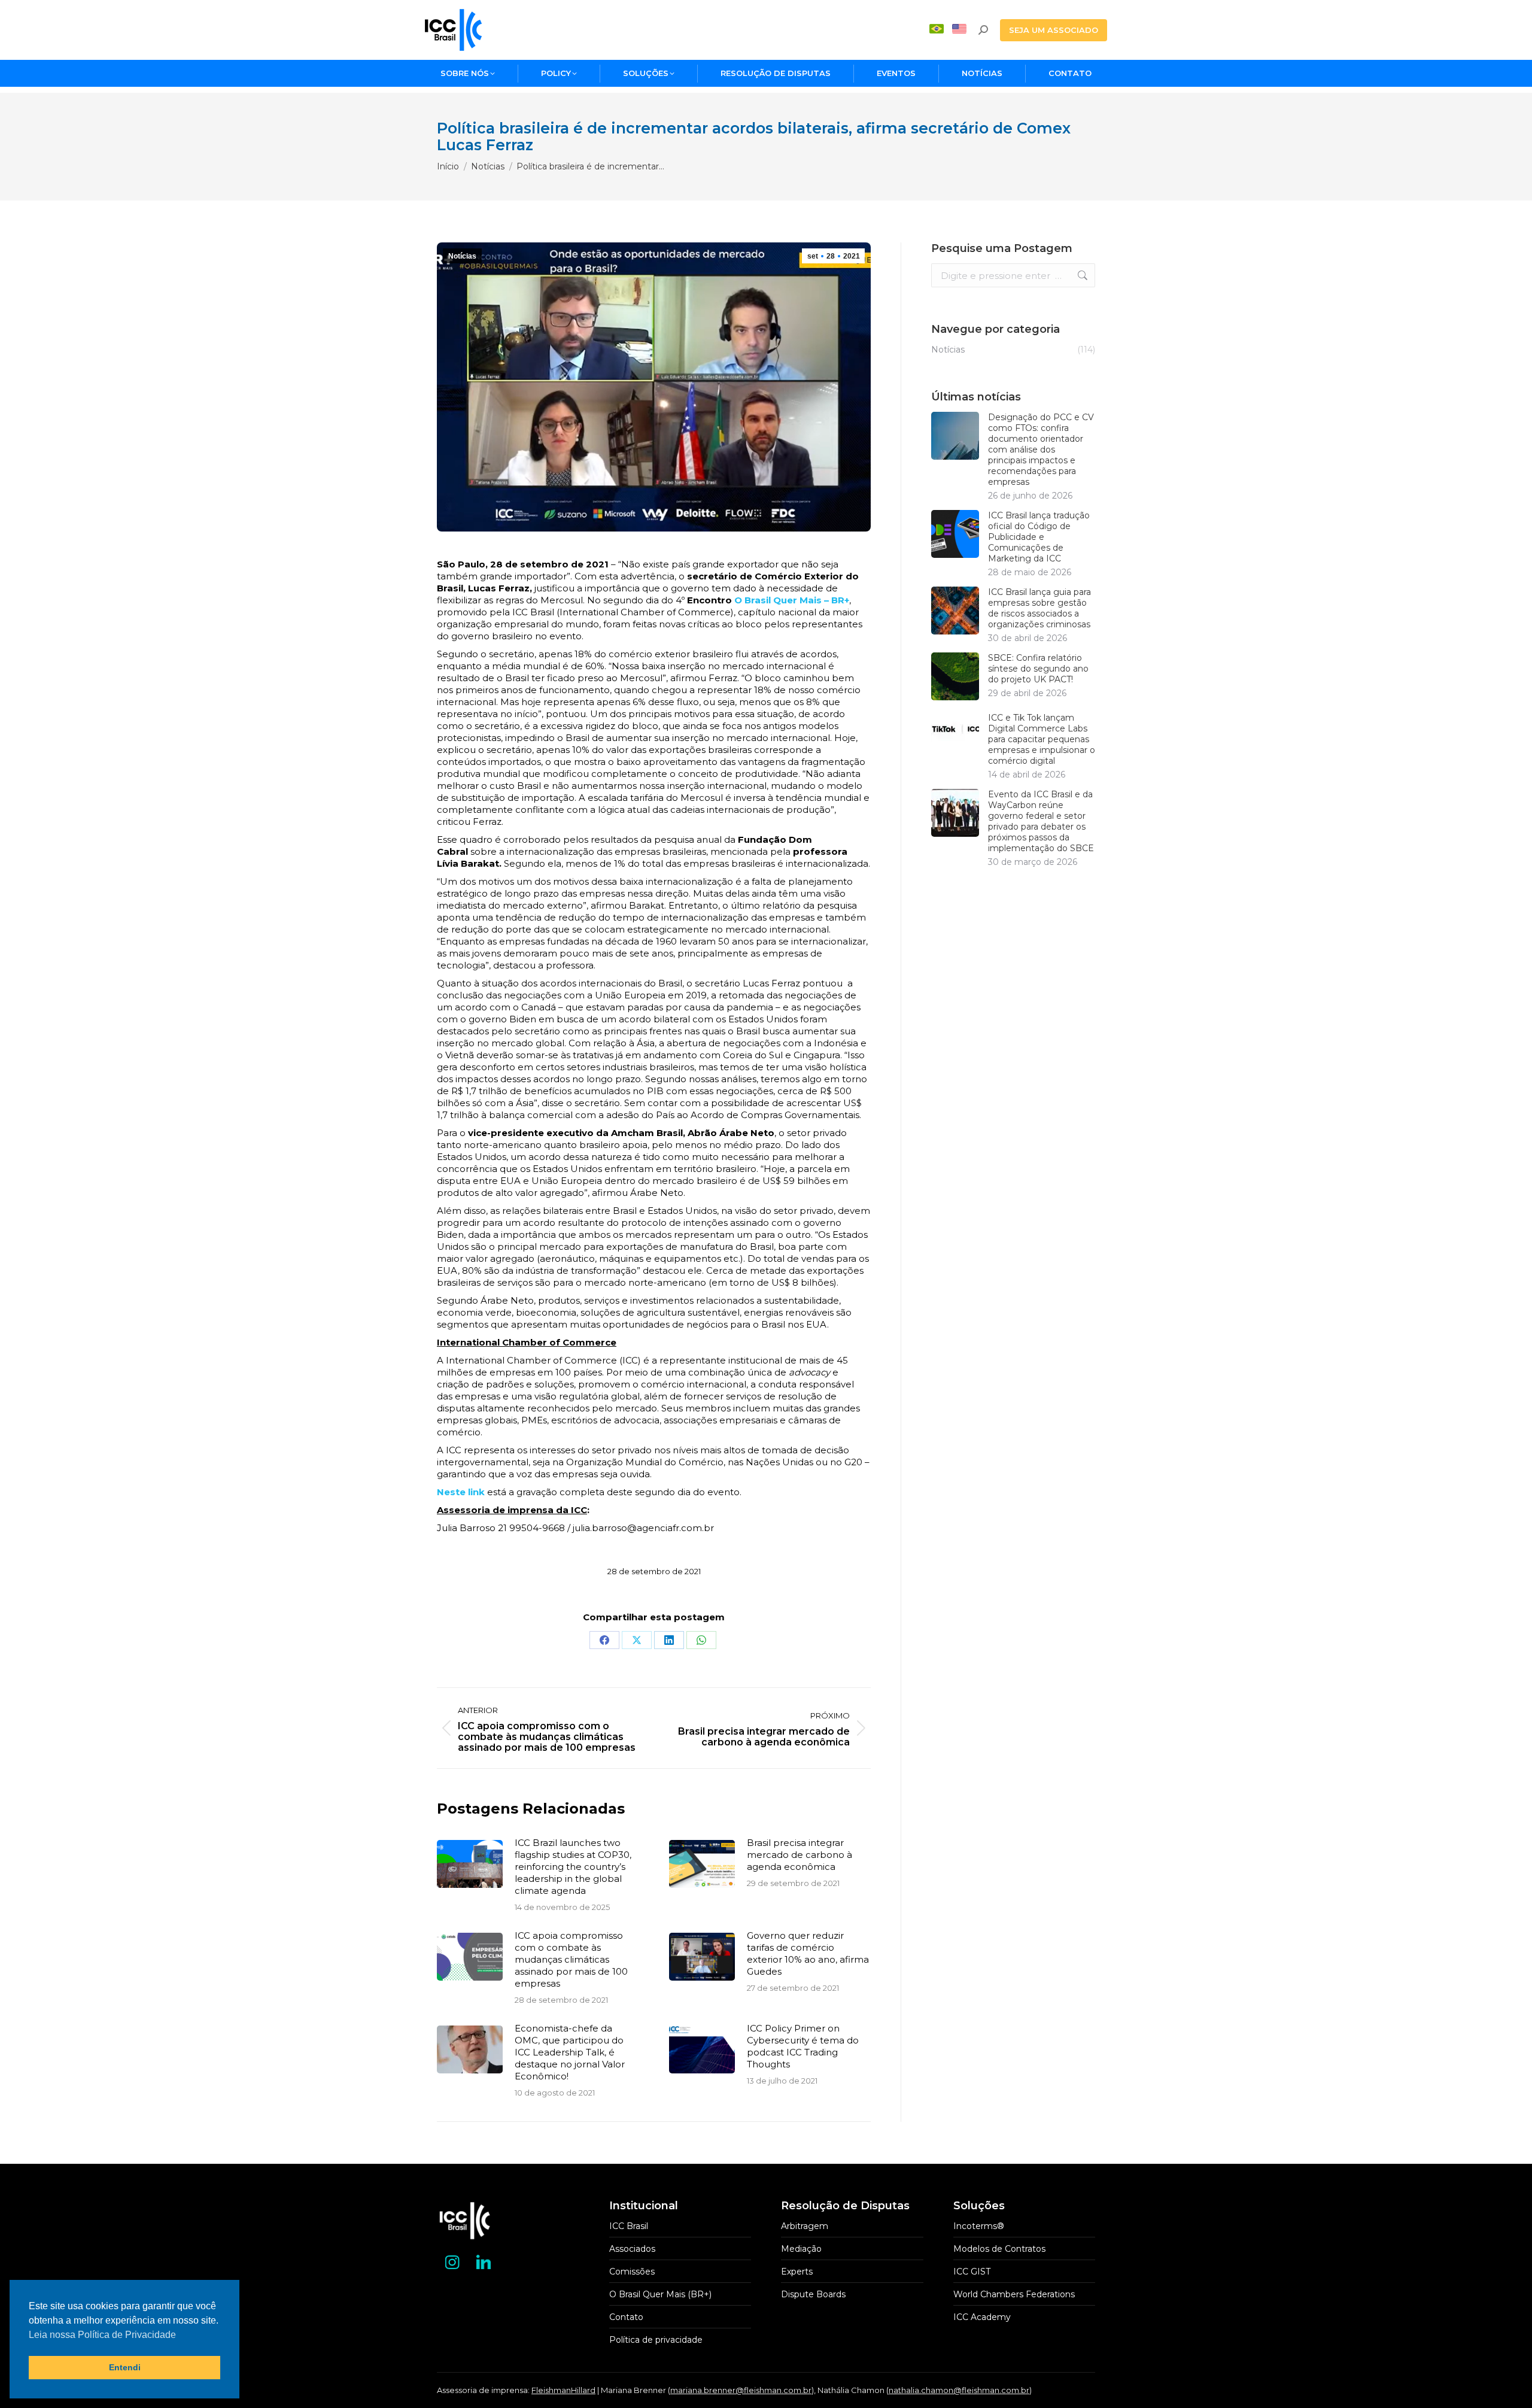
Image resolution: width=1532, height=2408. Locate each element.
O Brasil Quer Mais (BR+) (660, 2294)
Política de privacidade (656, 2340)
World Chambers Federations (1014, 2294)
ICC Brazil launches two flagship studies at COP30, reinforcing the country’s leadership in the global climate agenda (573, 1867)
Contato (626, 2317)
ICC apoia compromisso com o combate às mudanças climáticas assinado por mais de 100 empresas (571, 1959)
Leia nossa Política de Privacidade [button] (102, 2335)
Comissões (632, 2272)
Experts (797, 2272)
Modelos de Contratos (999, 2249)
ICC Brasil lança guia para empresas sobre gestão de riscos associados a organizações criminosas (1039, 608)
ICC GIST (972, 2272)
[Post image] (470, 1864)
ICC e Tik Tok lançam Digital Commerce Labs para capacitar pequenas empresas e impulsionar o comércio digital (1042, 739)
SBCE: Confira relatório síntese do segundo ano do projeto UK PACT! (1038, 669)
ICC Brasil (629, 2226)
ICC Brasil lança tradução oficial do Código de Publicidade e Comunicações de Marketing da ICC (1039, 537)
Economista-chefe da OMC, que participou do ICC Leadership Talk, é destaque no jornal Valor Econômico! (570, 2052)
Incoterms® (979, 2226)
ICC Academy (982, 2317)
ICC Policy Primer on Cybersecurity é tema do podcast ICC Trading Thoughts (803, 2046)
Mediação (801, 2249)
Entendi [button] (125, 2367)
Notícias (462, 256)
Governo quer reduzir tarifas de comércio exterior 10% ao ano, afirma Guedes (808, 1953)
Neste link (462, 1492)
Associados (632, 2249)
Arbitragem (805, 2226)
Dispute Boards (813, 2294)
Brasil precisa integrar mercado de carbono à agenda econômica (800, 1855)
